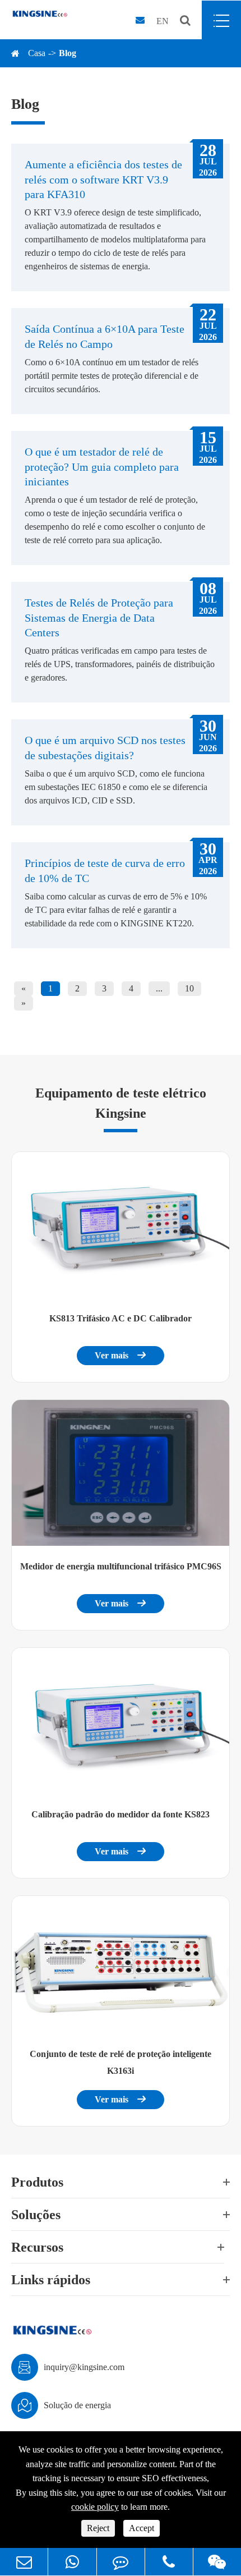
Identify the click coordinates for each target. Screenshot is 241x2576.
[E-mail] (24, 2562)
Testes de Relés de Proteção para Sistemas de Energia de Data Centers (99, 617)
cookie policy (95, 2507)
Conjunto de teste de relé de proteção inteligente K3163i (121, 2062)
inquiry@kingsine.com (84, 2367)
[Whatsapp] (72, 2562)
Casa (37, 53)
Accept (142, 2528)
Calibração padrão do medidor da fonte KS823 (121, 1814)
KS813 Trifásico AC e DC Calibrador (121, 1318)
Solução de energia (77, 2405)
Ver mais (121, 1355)
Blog (68, 53)
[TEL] (169, 2562)
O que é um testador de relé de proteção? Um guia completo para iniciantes (102, 467)
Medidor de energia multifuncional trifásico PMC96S (121, 1566)
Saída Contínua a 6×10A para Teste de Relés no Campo (105, 336)
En (163, 21)
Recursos (37, 2247)
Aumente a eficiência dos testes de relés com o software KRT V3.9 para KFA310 (103, 179)
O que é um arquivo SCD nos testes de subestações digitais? (105, 747)
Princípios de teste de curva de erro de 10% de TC (105, 870)
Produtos (37, 2182)
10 (189, 988)
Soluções (36, 2215)
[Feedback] (121, 2562)
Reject (98, 2528)
